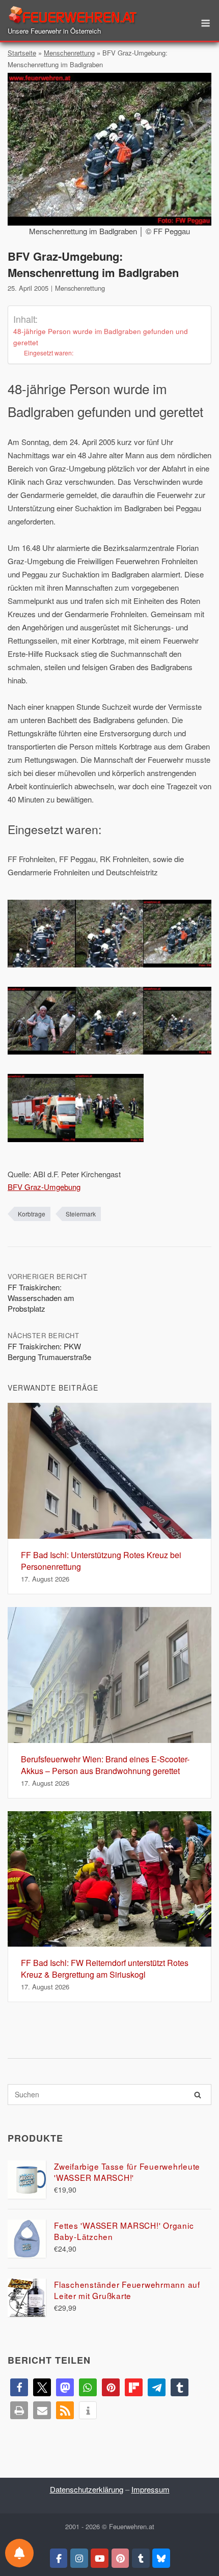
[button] (19, 2387)
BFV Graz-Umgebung (44, 1187)
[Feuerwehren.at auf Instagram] (79, 2558)
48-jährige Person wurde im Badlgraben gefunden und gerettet (101, 337)
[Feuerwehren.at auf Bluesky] (161, 2558)
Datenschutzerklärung (87, 2489)
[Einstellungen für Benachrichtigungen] (19, 2553)
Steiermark (81, 1214)
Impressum (150, 2489)
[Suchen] (198, 2095)
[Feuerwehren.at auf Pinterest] (120, 2558)
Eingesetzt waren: (49, 353)
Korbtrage (32, 1214)
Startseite (22, 53)
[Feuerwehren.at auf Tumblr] (141, 2558)
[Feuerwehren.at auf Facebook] (59, 2558)
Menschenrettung (69, 53)
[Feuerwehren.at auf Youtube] (100, 2558)
